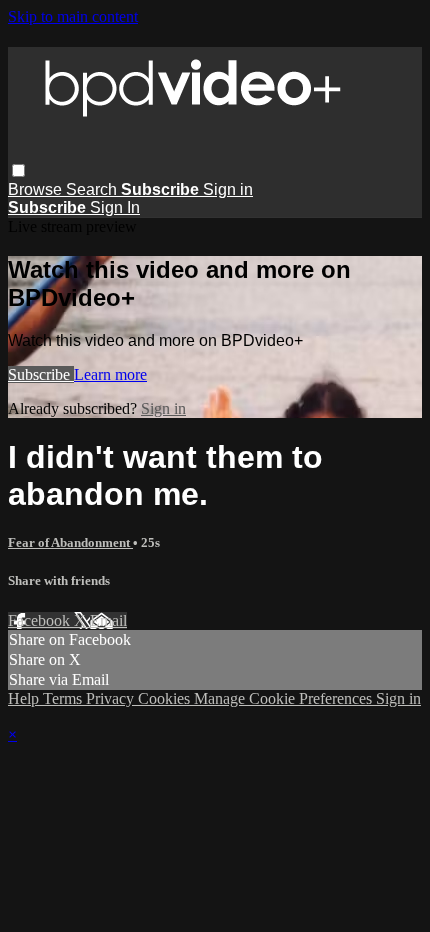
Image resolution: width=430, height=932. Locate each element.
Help (25, 698)
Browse (37, 189)
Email (108, 620)
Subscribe (41, 374)
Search (93, 189)
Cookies (166, 698)
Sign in (228, 189)
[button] (18, 170)
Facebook (41, 620)
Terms (64, 698)
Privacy (112, 698)
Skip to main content (73, 16)
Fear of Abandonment (70, 542)
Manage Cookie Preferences (285, 698)
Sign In (115, 207)
